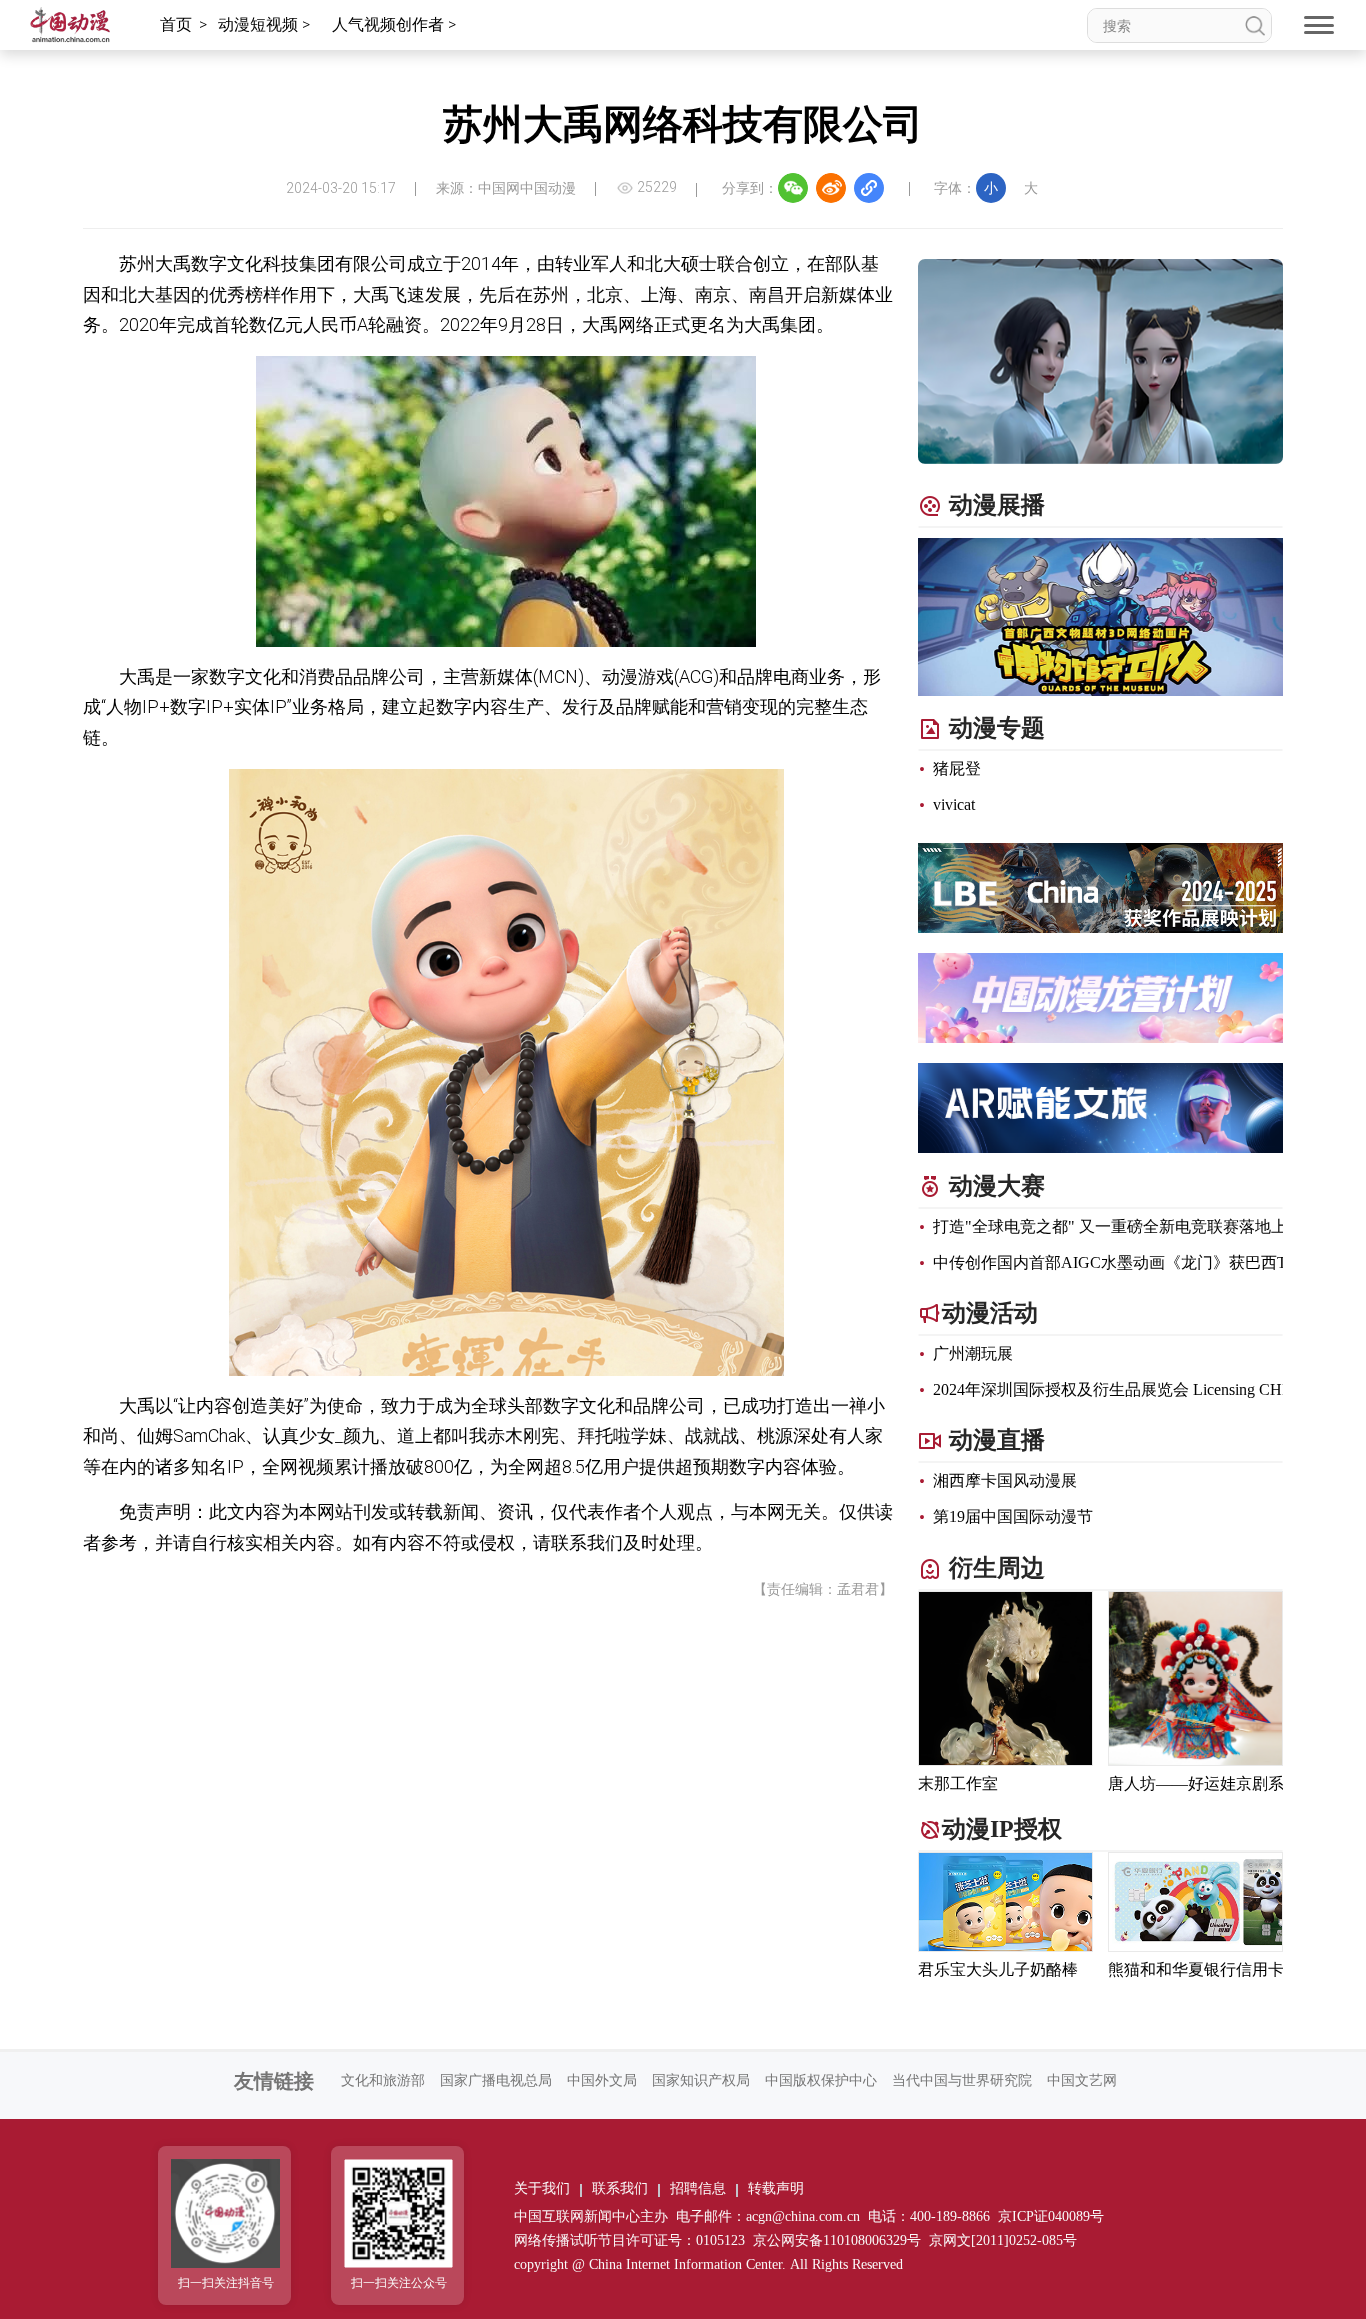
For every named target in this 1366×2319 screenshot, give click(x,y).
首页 (176, 24)
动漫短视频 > (266, 24)
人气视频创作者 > (396, 24)
